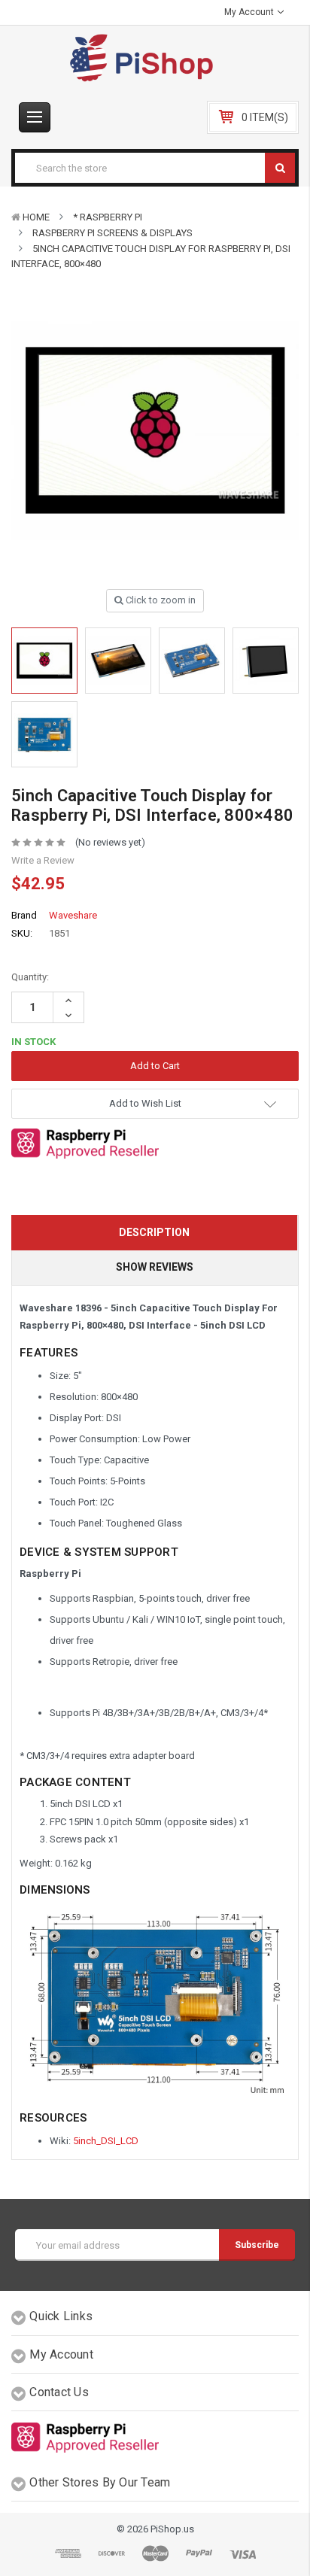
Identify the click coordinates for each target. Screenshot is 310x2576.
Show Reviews (155, 1267)
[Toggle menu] (35, 117)
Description (154, 1232)
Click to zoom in (160, 600)
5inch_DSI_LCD (106, 2141)
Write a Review (43, 860)
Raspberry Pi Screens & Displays (112, 233)
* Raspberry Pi (108, 217)
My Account (250, 12)
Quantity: (30, 977)
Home (36, 217)
